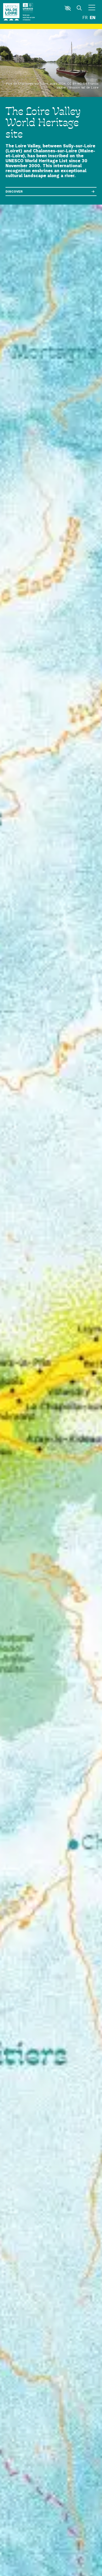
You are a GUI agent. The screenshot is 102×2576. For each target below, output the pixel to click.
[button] (68, 8)
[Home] (11, 12)
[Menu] (92, 8)
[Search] (79, 8)
